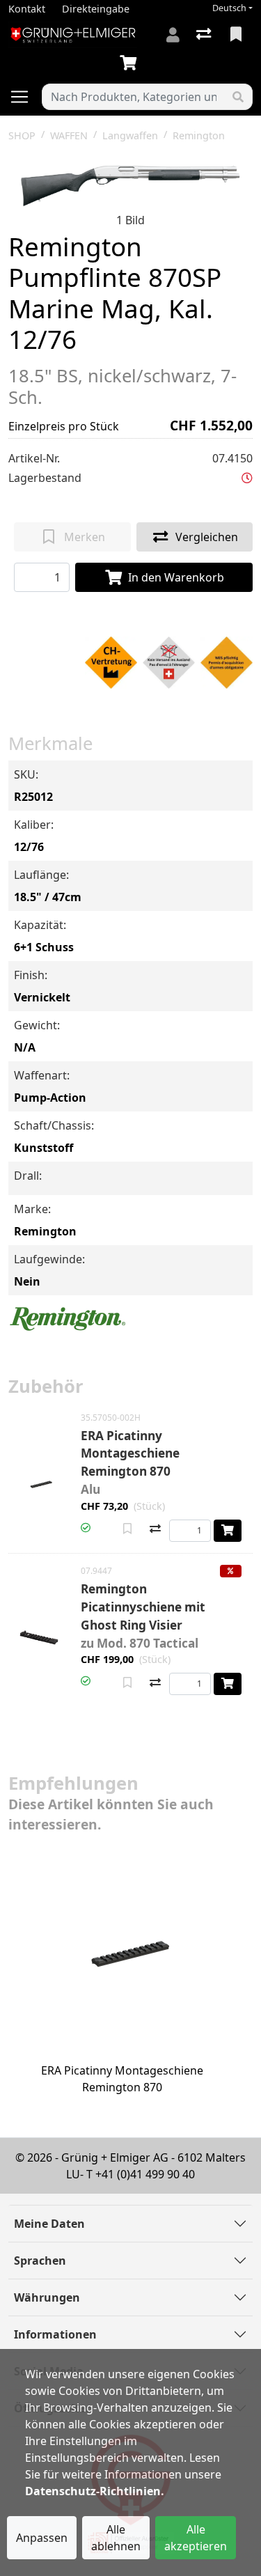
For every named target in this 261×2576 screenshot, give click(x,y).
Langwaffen (130, 135)
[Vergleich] (205, 35)
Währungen (47, 2297)
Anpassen (42, 2538)
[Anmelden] (173, 35)
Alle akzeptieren (196, 2538)
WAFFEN (69, 135)
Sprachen (40, 2261)
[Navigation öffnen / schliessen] (25, 97)
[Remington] (68, 1318)
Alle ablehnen (116, 2538)
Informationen (55, 2334)
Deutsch (229, 8)
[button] (247, 478)
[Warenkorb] (131, 63)
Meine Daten (49, 2224)
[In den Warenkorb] (228, 1531)
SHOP (22, 135)
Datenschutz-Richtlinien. (95, 2491)
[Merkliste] (237, 35)
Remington (199, 135)
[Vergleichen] (155, 1530)
